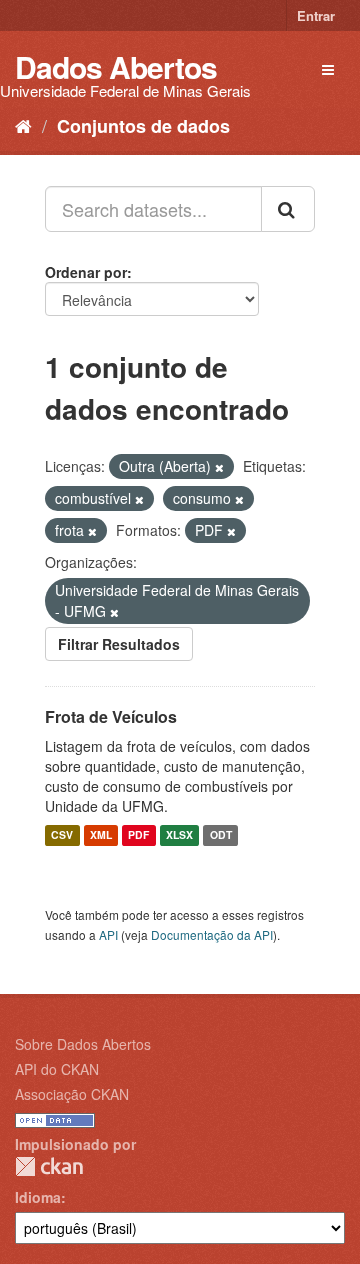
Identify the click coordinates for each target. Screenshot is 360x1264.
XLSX (179, 835)
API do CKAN (57, 1069)
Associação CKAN (72, 1094)
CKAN (49, 1166)
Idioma (38, 1197)
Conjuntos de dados (143, 126)
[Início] (23, 125)
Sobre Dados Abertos (83, 1044)
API (108, 934)
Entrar (316, 15)
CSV (62, 835)
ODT (221, 835)
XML (101, 835)
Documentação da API (212, 934)
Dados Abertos (116, 66)
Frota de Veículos (111, 716)
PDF (138, 835)
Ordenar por (86, 272)
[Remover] (219, 467)
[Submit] (288, 209)
